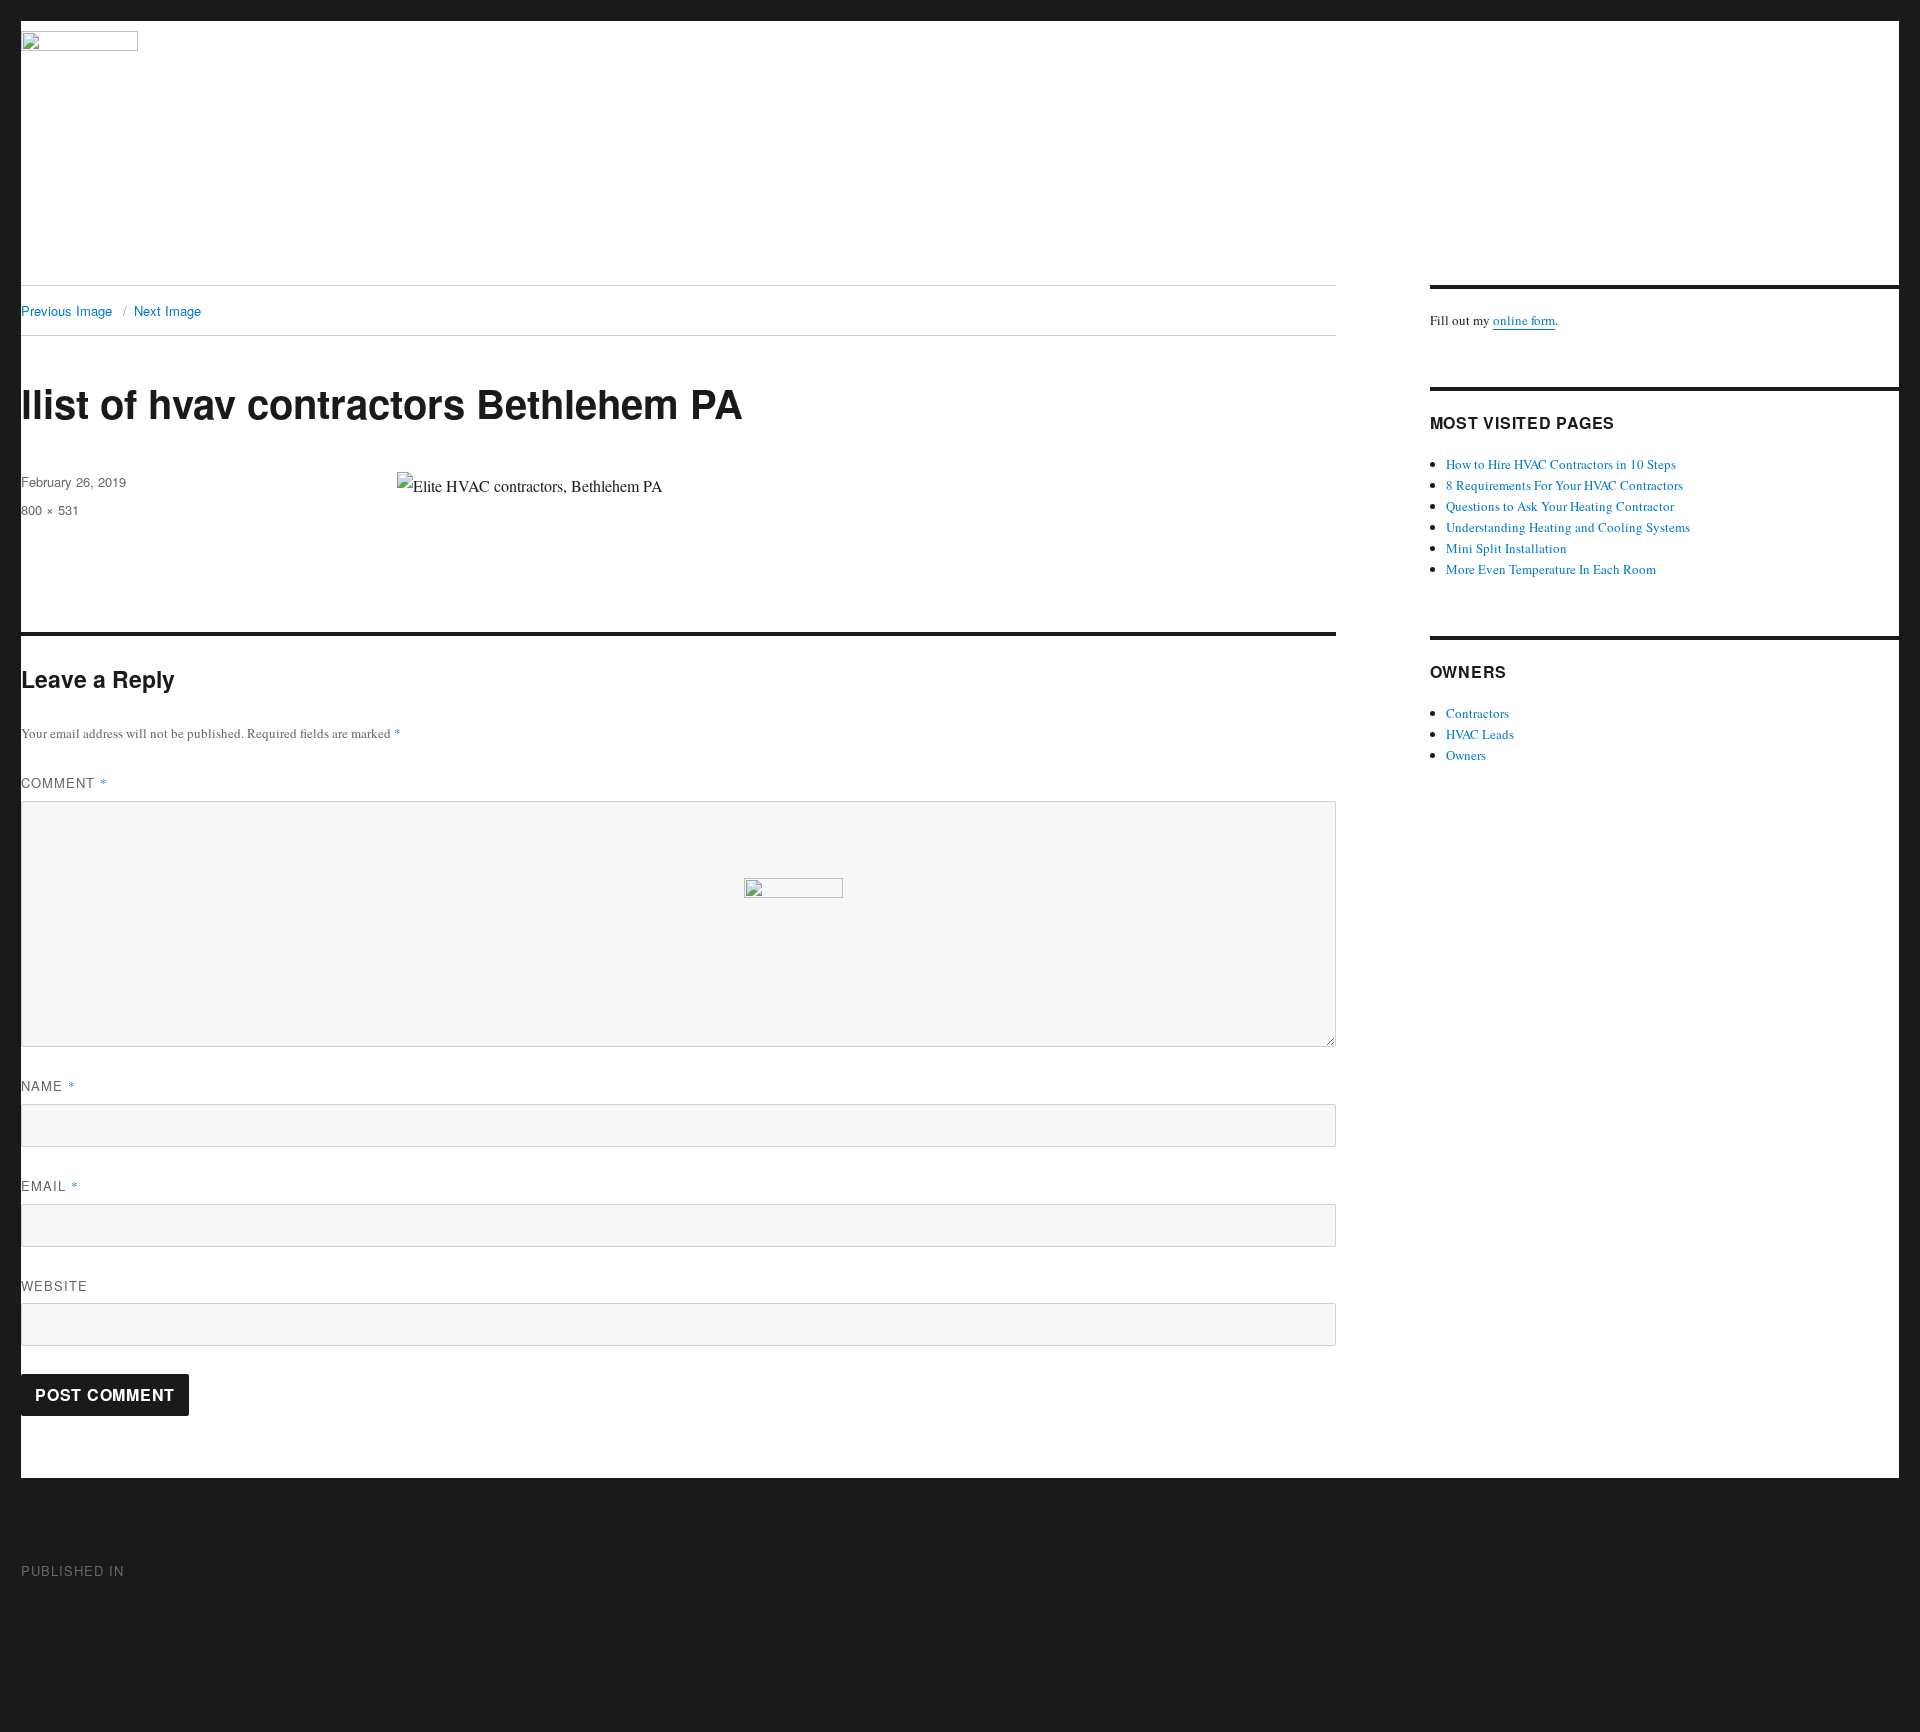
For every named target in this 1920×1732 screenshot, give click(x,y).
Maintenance (1106, 251)
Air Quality (818, 251)
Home (431, 251)
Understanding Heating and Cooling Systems (1568, 527)
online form (1524, 320)
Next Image (167, 310)
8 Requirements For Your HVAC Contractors (1564, 485)
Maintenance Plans (1234, 251)
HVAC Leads (1480, 734)
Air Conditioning (611, 251)
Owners (1466, 755)
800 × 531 (50, 509)
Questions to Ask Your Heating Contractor (1560, 506)
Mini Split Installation (1506, 548)
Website (54, 1285)
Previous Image (66, 310)
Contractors (1477, 713)
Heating (504, 251)
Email (50, 1185)
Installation (1003, 251)
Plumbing (723, 251)
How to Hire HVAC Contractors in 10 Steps (1561, 464)
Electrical (911, 251)
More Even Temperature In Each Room (1551, 569)
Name (48, 1085)
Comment (64, 782)
